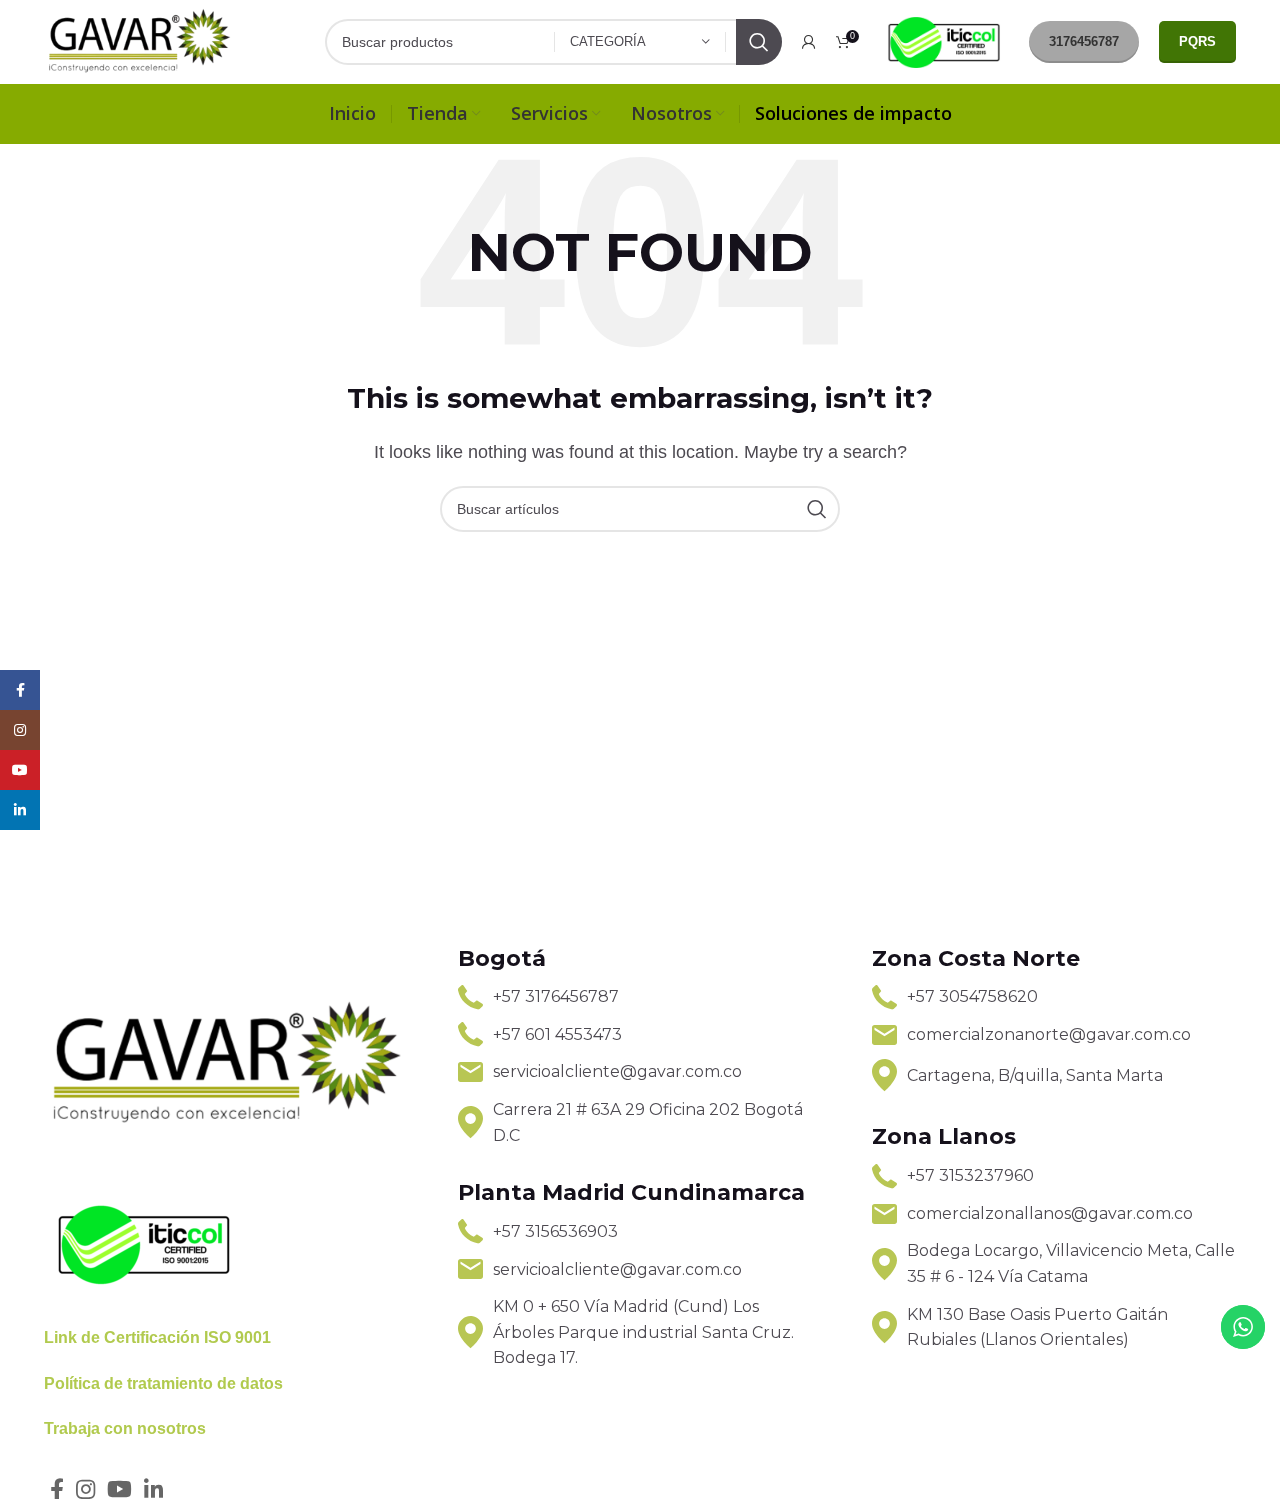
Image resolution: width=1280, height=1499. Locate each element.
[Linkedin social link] (20, 810)
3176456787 (1084, 41)
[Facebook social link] (20, 690)
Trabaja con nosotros (125, 1428)
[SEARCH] (759, 42)
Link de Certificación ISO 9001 (157, 1337)
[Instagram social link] (20, 730)
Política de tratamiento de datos (163, 1383)
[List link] (640, 997)
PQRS (1197, 41)
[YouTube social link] (20, 770)
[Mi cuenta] (809, 42)
